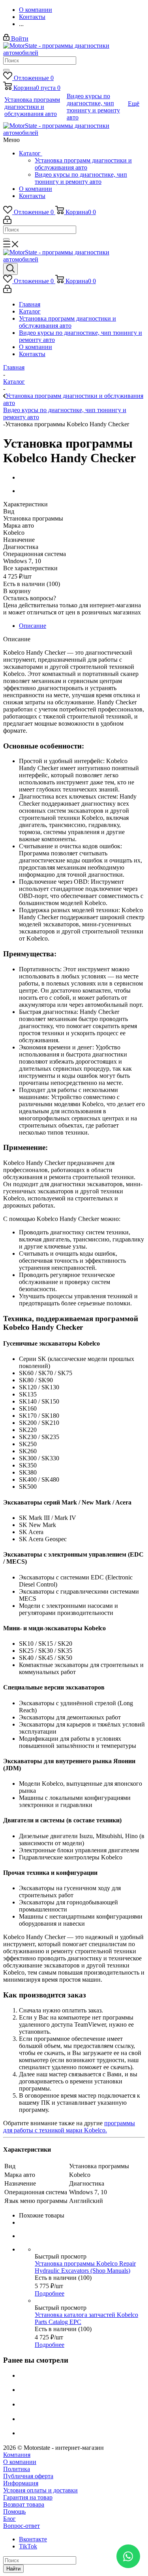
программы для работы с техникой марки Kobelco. (69, 2127)
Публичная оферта (28, 2476)
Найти (13, 2569)
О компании (36, 189)
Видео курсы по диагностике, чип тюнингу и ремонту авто (81, 178)
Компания (17, 2455)
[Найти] (6, 70)
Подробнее (50, 2293)
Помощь (14, 2512)
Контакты (32, 196)
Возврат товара (24, 2504)
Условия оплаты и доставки (40, 2490)
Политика (17, 2469)
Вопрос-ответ (22, 2526)
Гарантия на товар (28, 2497)
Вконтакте (33, 2539)
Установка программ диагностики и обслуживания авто (83, 164)
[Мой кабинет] (7, 222)
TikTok (28, 2546)
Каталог (31, 153)
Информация (21, 2483)
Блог (9, 2519)
